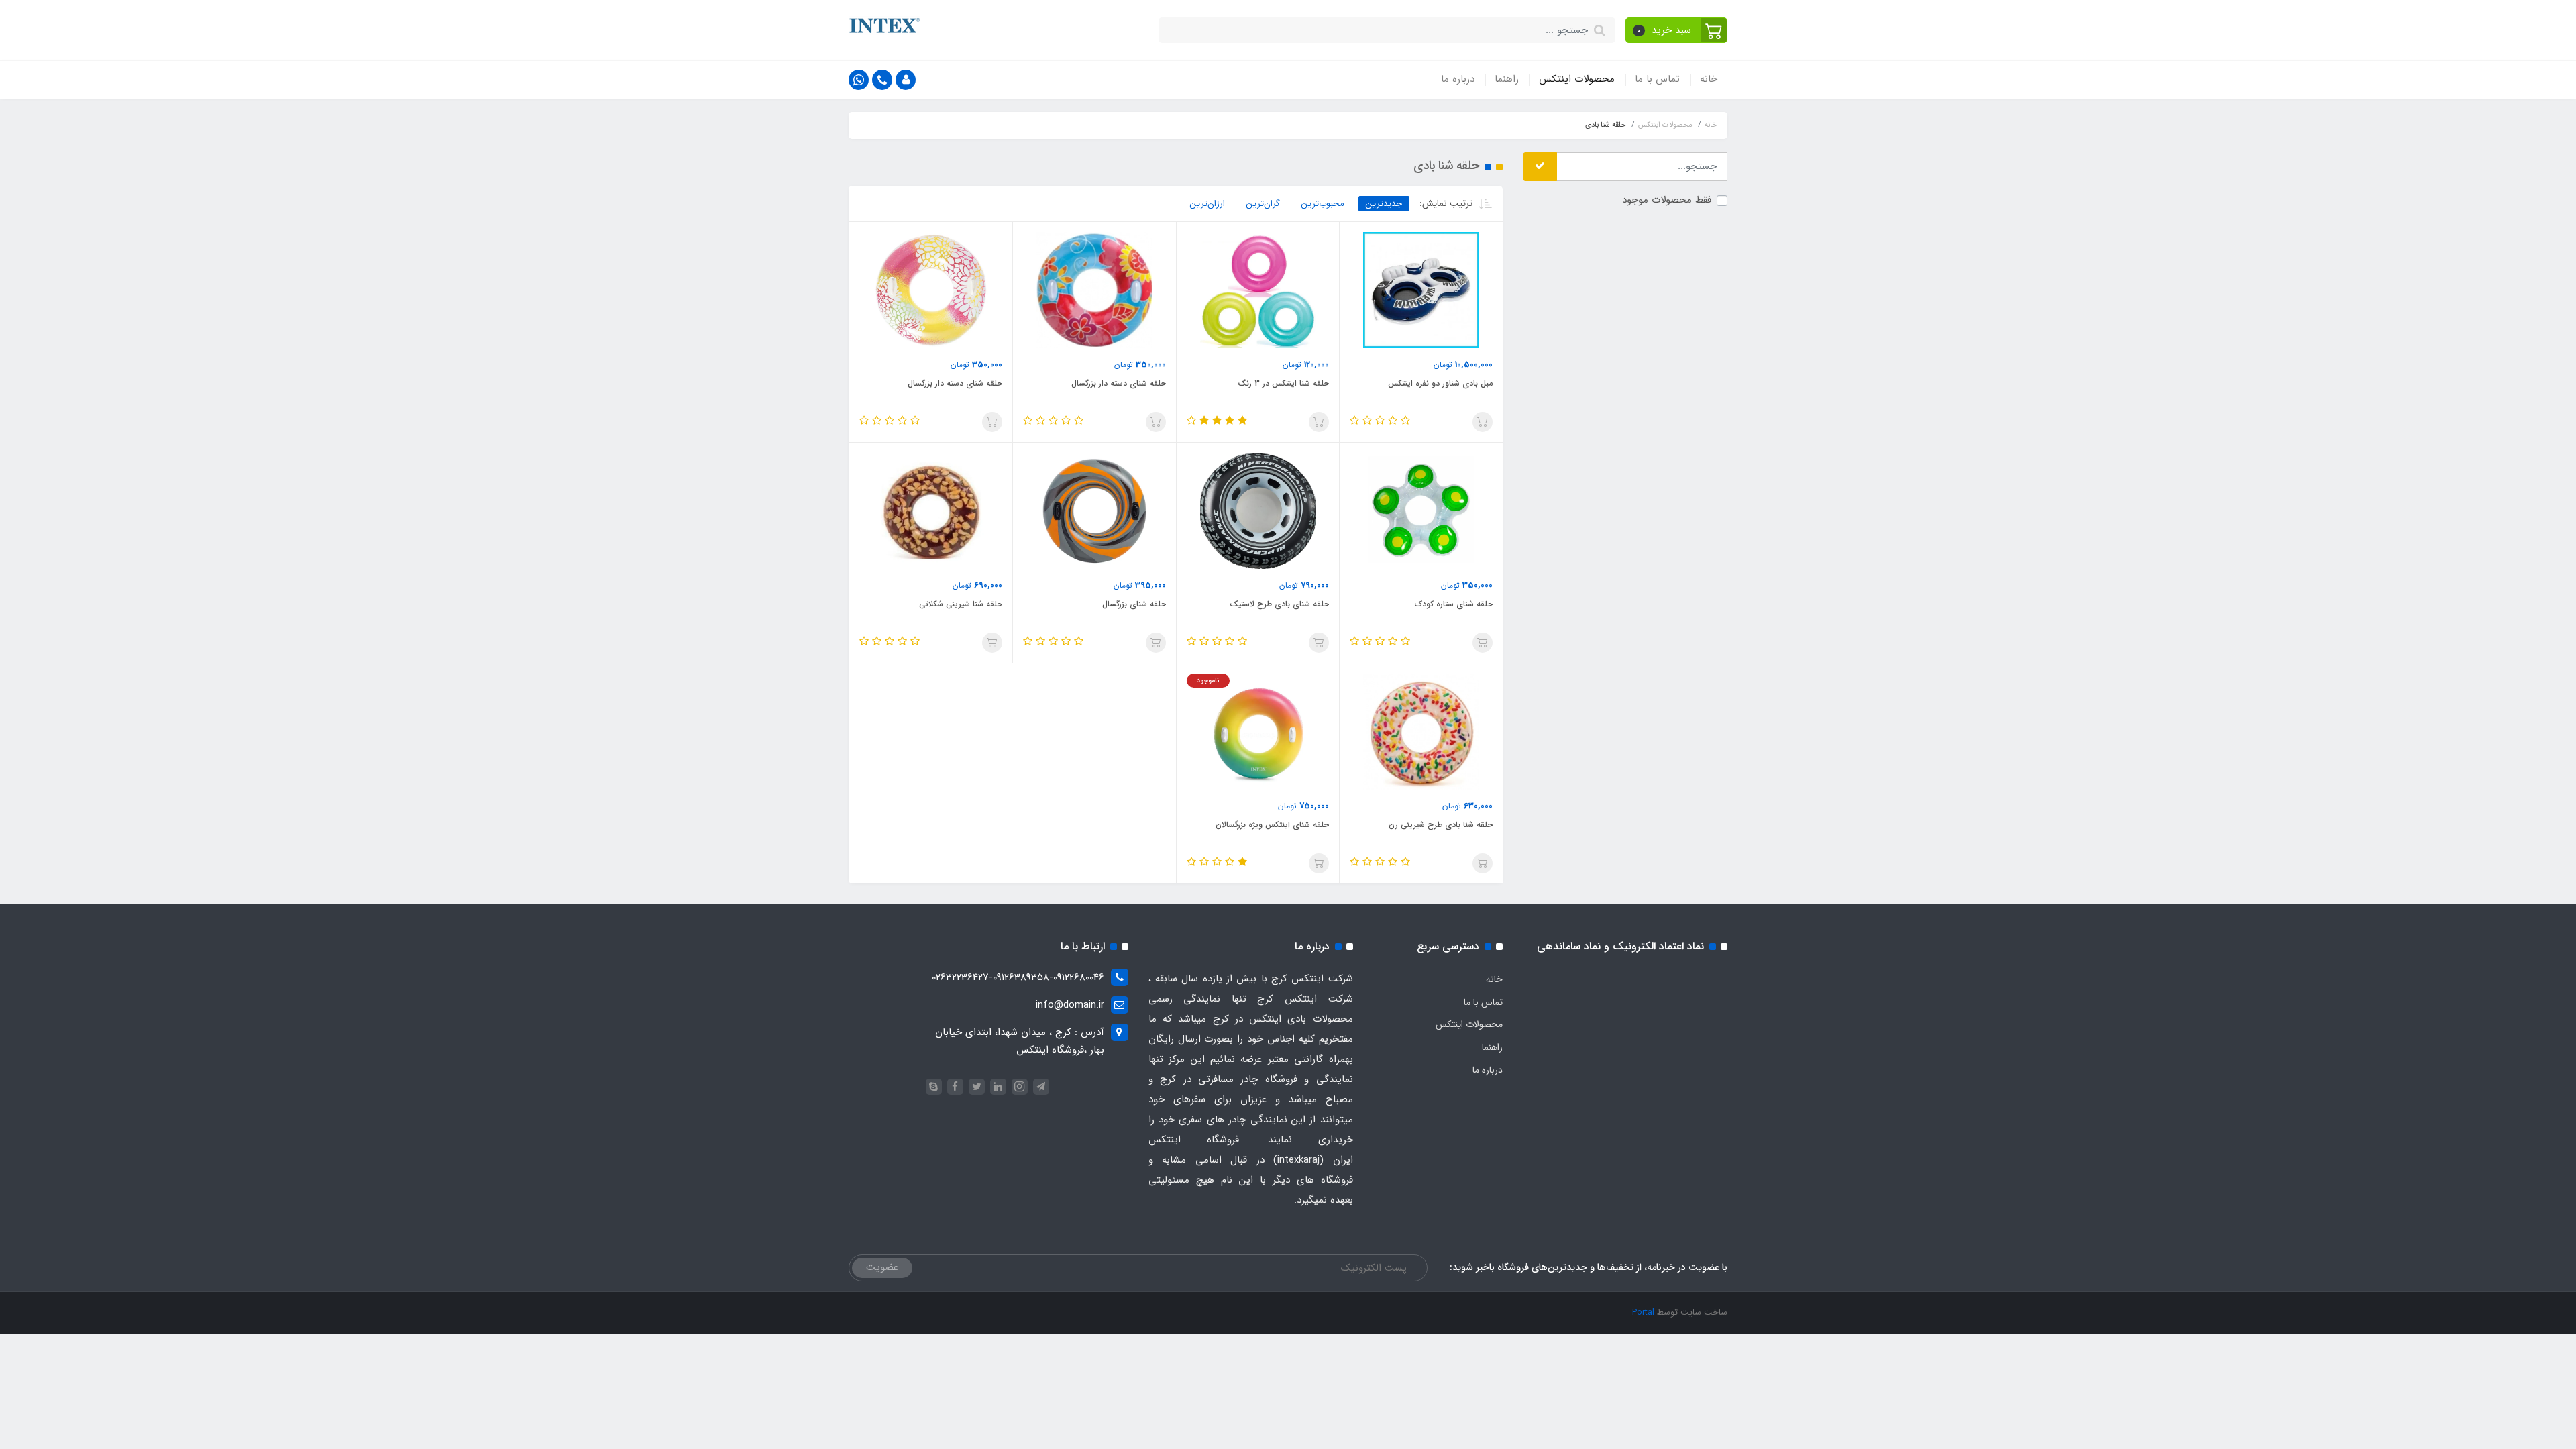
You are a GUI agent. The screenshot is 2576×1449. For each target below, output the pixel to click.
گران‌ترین (1263, 204)
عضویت (882, 1267)
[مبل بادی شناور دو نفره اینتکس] (1421, 290)
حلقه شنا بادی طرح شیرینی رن (1441, 825)
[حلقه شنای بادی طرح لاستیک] (1258, 511)
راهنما (1507, 79)
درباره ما (1458, 79)
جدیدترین (1384, 204)
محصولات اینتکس (1577, 79)
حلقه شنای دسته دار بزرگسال (1119, 383)
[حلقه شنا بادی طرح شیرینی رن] (1421, 731)
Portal (1643, 1312)
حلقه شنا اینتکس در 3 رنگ (1283, 383)
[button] (1677, 30)
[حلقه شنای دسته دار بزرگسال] (1094, 290)
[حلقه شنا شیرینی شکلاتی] (931, 511)
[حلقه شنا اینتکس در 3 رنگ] (1258, 290)
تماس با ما (1657, 79)
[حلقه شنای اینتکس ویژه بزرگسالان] (1258, 731)
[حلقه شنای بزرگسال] (1094, 511)
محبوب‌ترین (1323, 204)
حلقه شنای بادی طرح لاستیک (1279, 604)
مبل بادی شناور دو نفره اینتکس (1440, 383)
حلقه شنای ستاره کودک (1454, 604)
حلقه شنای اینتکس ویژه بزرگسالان (1272, 825)
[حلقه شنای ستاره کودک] (1421, 511)
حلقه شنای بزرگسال (1134, 604)
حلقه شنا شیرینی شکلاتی (961, 604)
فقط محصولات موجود (1667, 200)
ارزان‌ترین (1207, 204)
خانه (1709, 79)
